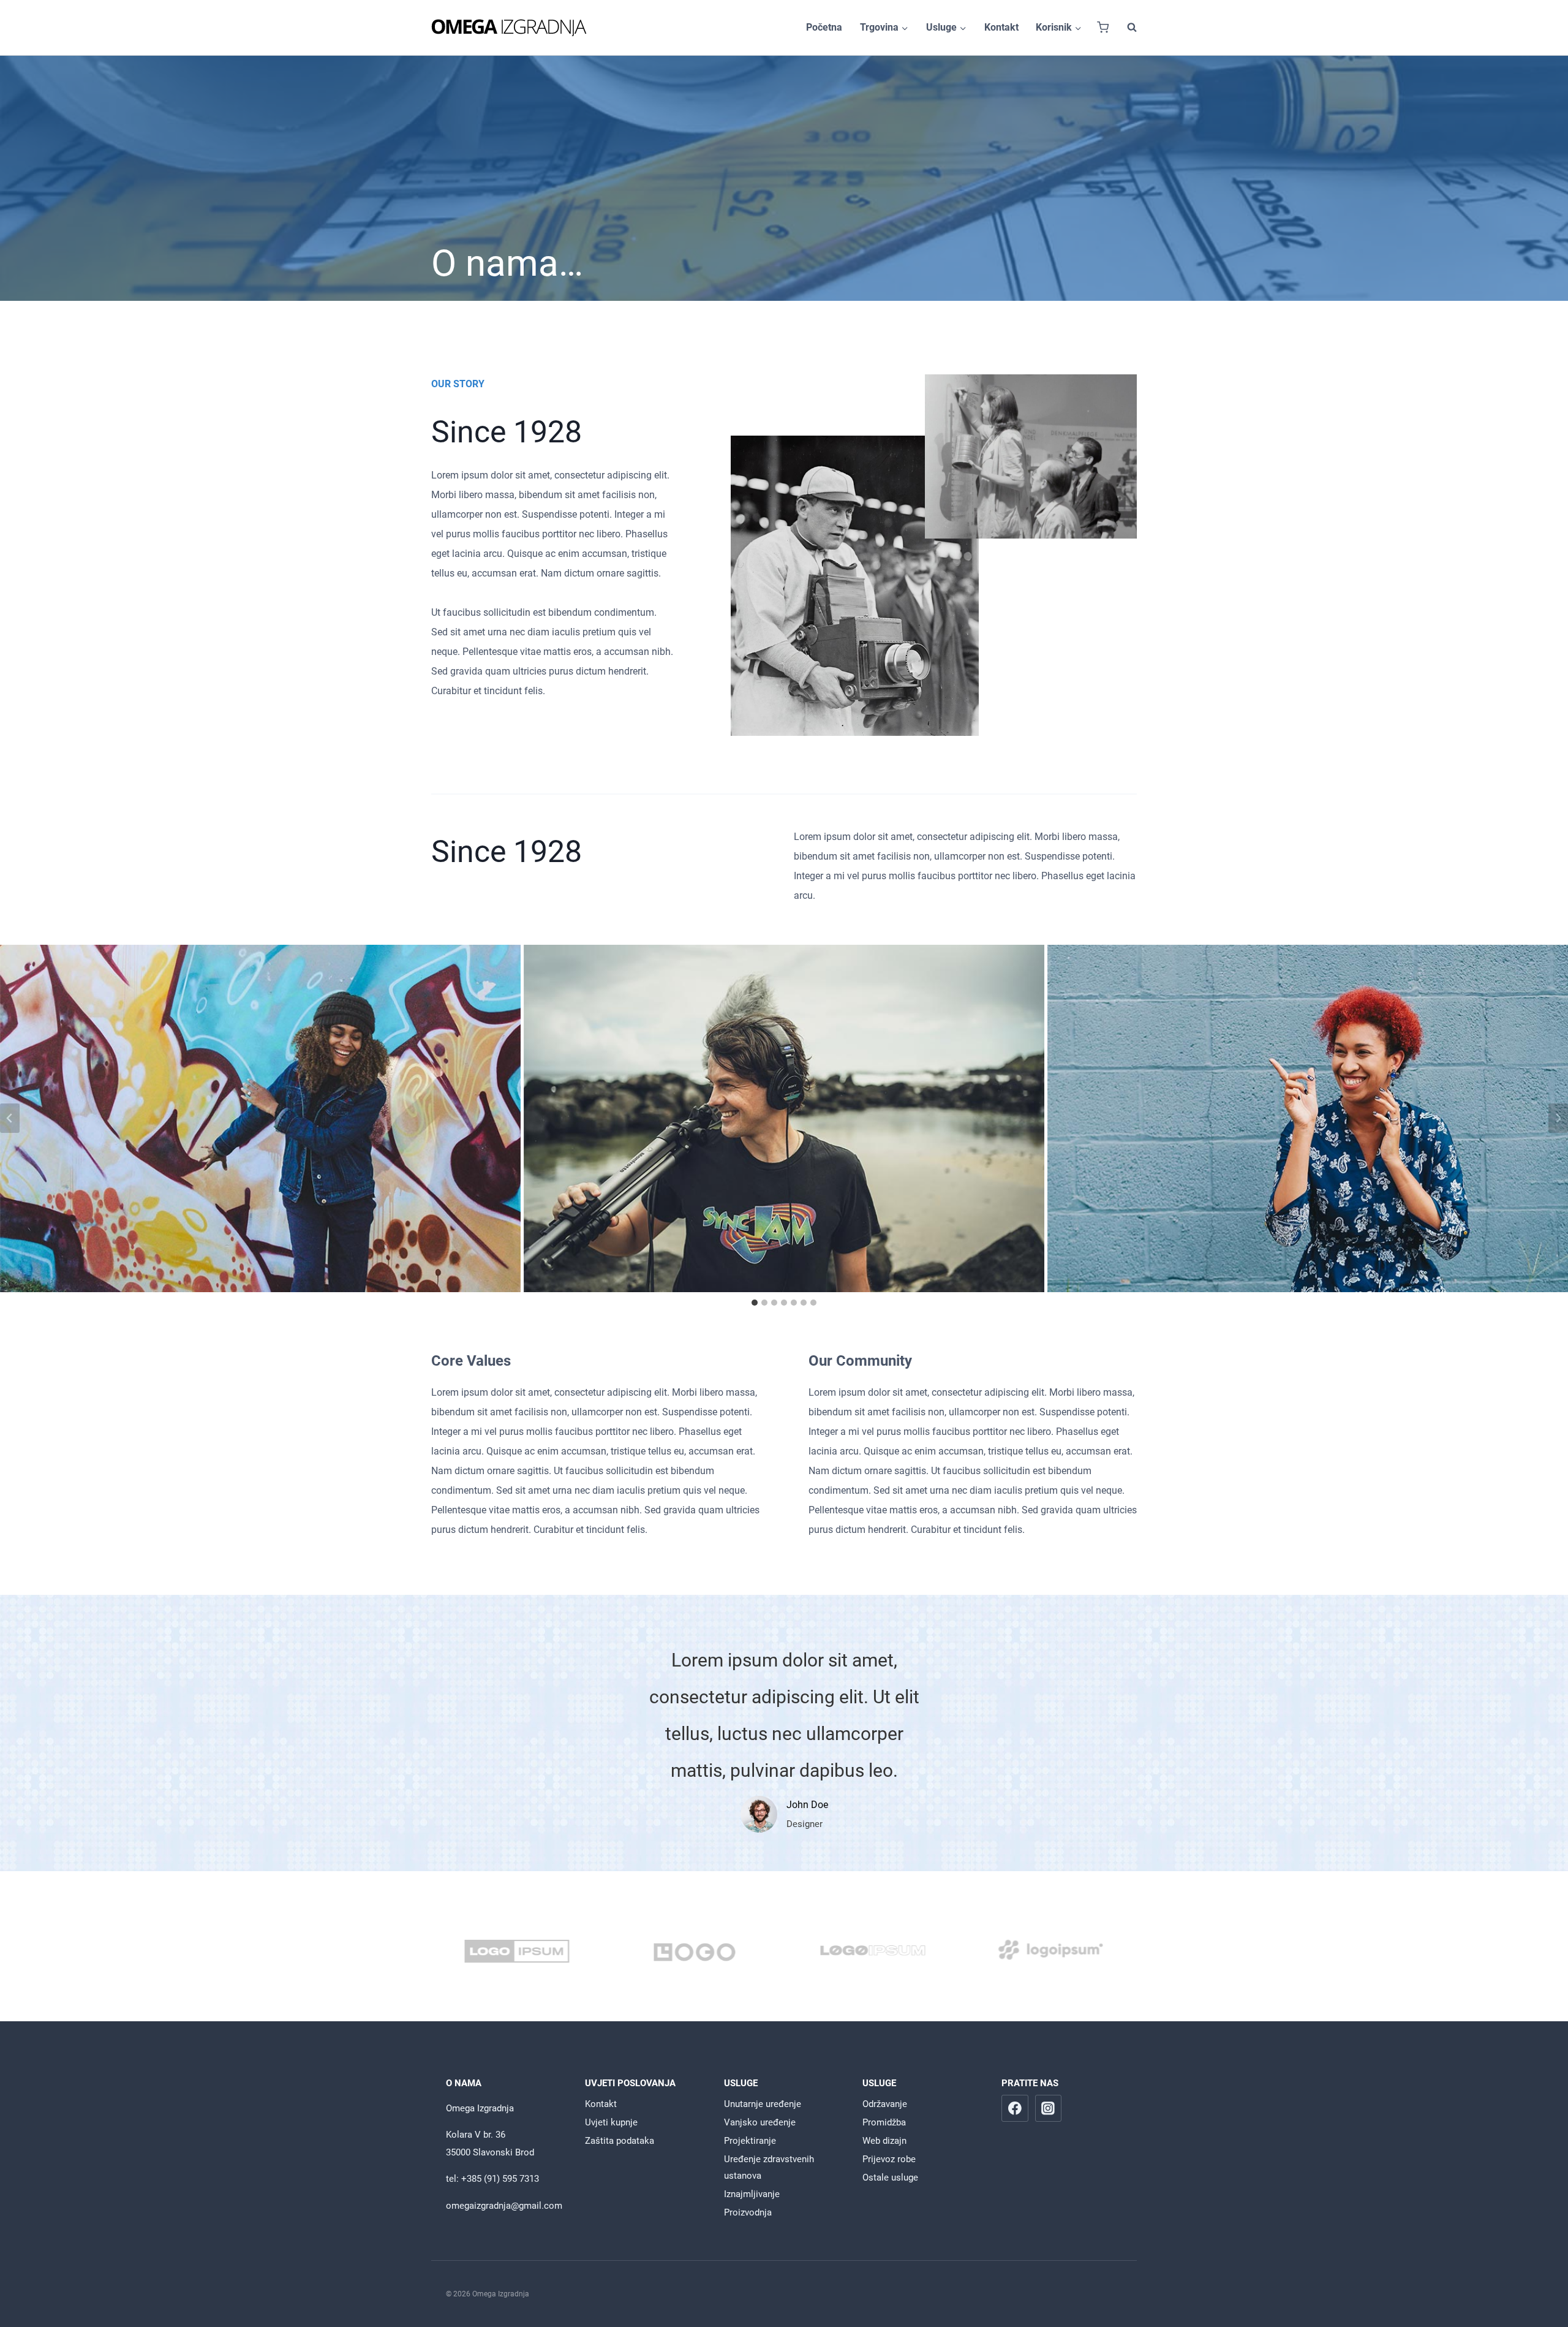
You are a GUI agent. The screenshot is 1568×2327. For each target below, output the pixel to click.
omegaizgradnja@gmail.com (504, 2206)
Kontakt (1001, 27)
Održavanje (885, 2104)
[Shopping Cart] (1103, 27)
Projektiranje (750, 2141)
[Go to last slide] (10, 1118)
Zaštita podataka (620, 2141)
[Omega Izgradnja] (509, 28)
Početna (824, 27)
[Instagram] (1049, 2108)
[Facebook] (1015, 2108)
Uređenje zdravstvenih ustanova (769, 2167)
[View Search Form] (1126, 28)
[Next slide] (1558, 1118)
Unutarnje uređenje (763, 2104)
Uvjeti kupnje (611, 2122)
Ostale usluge (890, 2178)
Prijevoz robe (889, 2159)
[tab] (755, 1303)
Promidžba (884, 2122)
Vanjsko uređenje (760, 2122)
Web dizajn (884, 2141)
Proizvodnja (748, 2212)
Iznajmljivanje (752, 2194)
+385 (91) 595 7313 (500, 2179)
